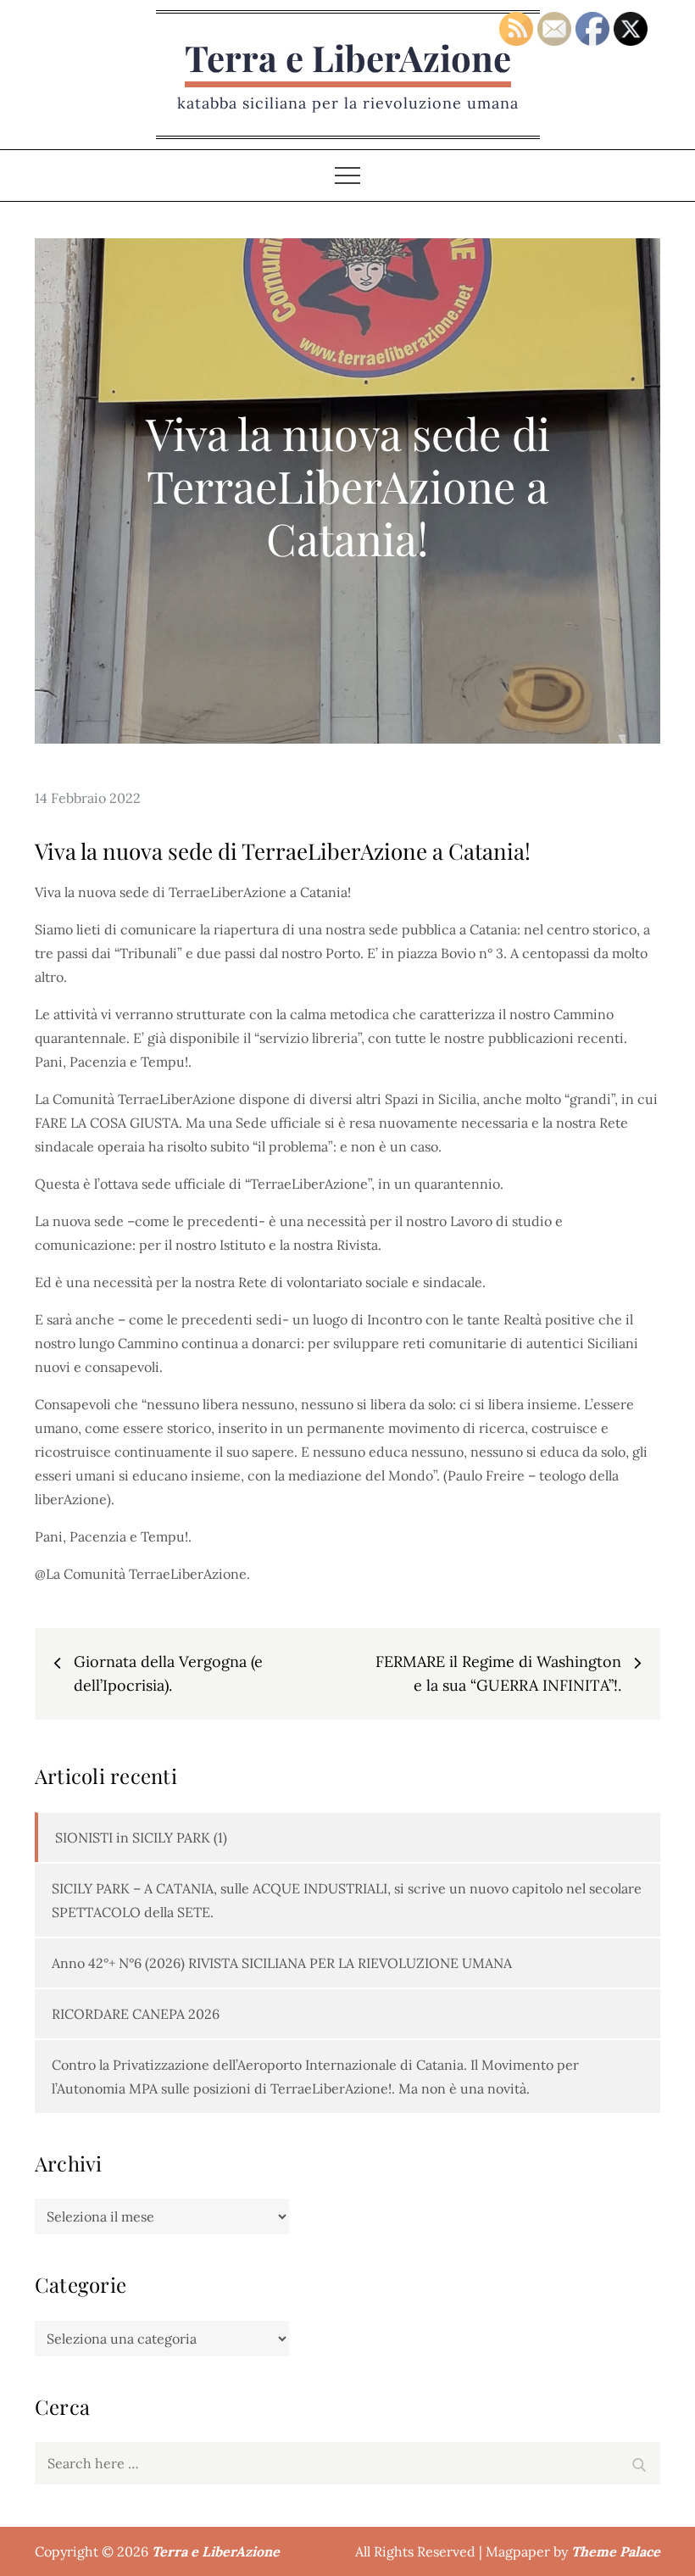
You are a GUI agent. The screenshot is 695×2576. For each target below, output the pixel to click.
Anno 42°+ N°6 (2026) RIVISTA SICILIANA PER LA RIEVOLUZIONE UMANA (282, 1963)
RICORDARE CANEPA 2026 (136, 2014)
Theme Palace (616, 2551)
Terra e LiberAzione (348, 58)
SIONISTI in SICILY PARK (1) (141, 1837)
